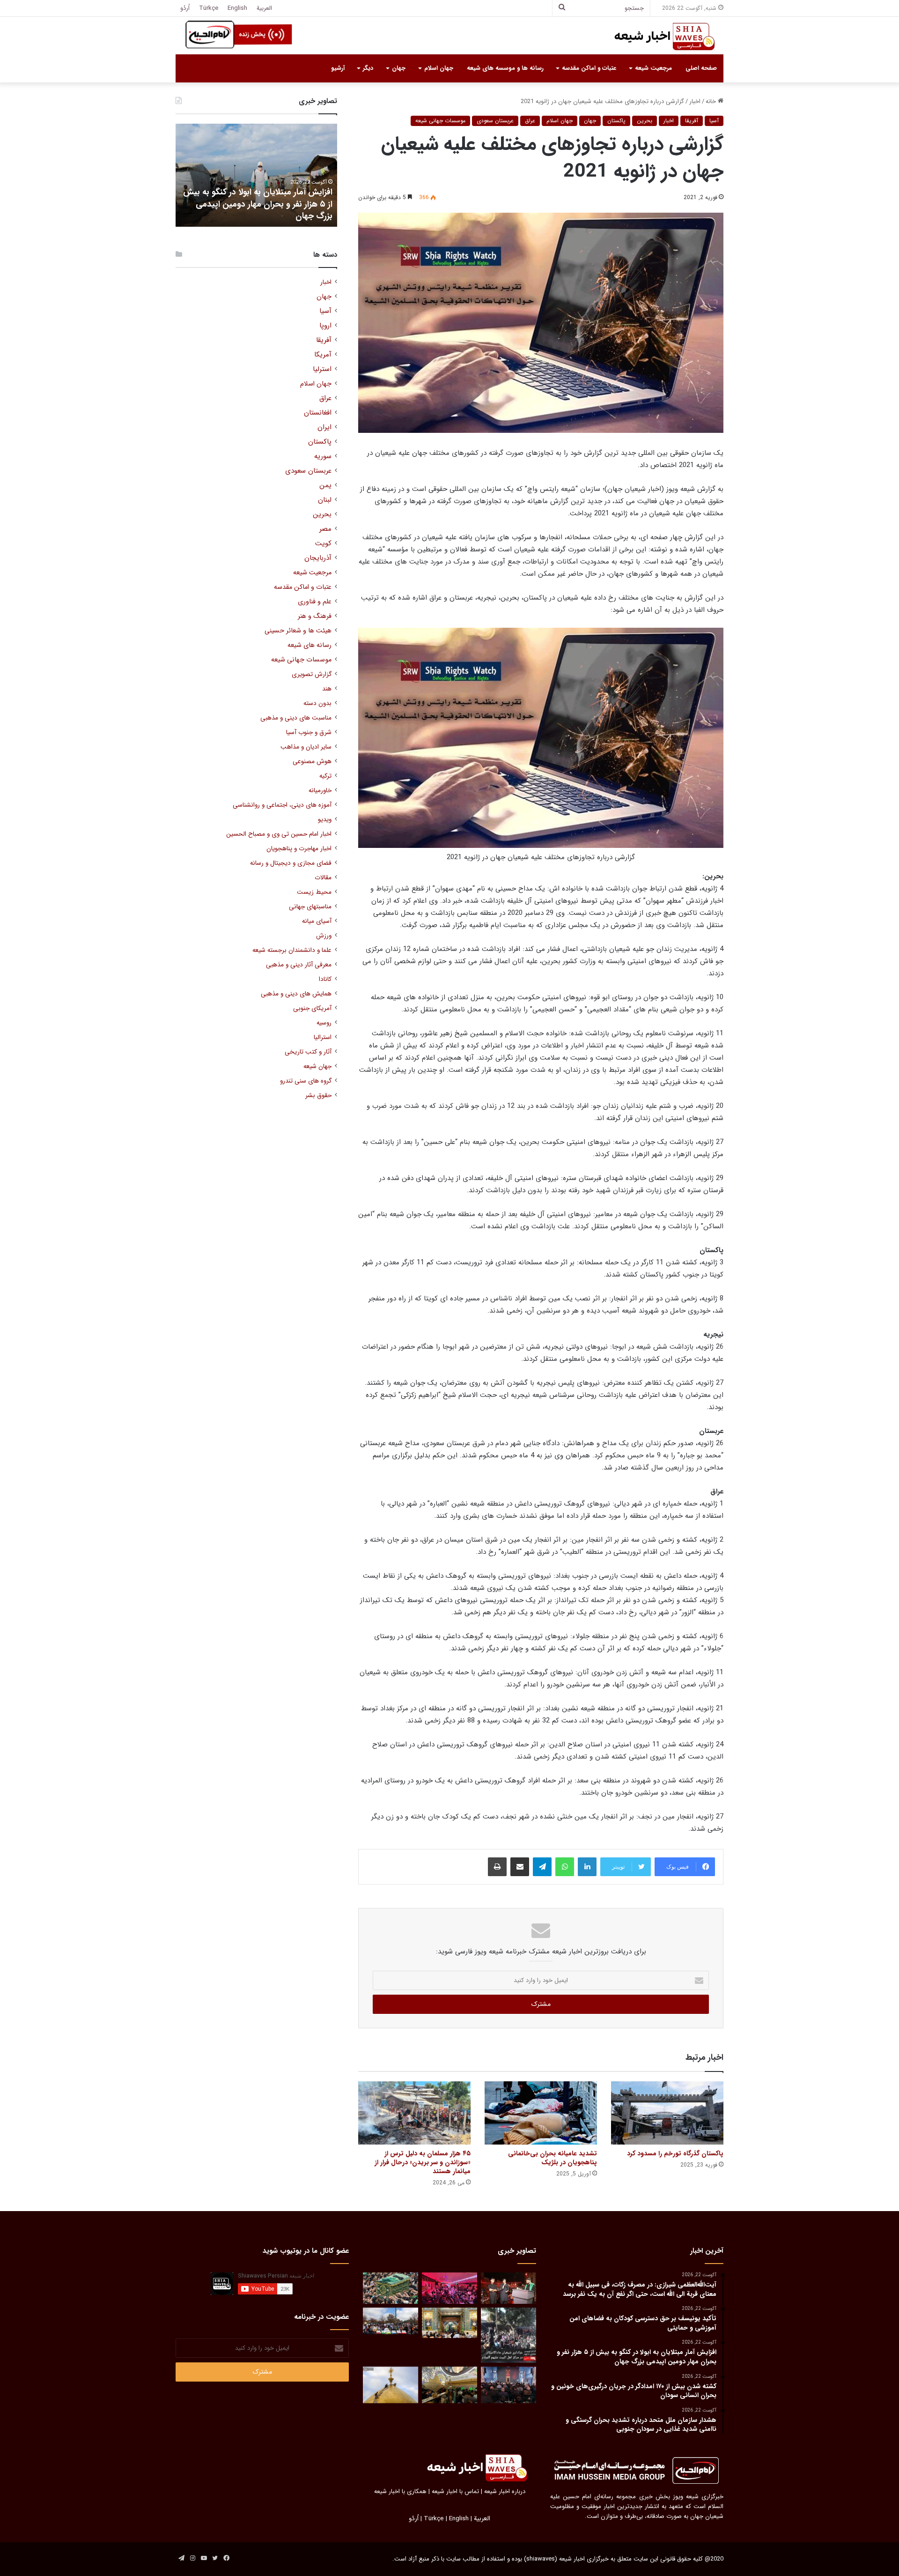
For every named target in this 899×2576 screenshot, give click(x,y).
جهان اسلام (439, 68)
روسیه (324, 1023)
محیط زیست (314, 892)
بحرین (645, 121)
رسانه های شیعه (309, 645)
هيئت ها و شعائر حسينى (298, 631)
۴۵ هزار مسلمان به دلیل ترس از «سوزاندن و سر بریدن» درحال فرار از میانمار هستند (423, 2162)
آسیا (714, 121)
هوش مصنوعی (312, 761)
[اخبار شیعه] (656, 37)
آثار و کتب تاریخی (308, 1052)
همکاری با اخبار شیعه (400, 2491)
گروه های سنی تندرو (306, 1081)
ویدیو (325, 820)
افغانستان (318, 413)
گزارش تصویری (312, 674)
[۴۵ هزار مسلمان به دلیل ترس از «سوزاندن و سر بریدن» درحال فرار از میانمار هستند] (414, 2113)
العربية (264, 8)
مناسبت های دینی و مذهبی (296, 718)
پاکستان (616, 121)
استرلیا (322, 369)
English (237, 8)
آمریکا (323, 355)
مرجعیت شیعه (653, 68)
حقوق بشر (318, 1095)
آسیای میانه (317, 921)
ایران (324, 427)
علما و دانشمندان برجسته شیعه (292, 950)
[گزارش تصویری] (508, 2335)
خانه (712, 101)
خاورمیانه (320, 791)
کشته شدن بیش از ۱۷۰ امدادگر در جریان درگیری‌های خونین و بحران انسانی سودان (234, 210)
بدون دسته (317, 703)
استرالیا (323, 1037)
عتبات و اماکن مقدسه (589, 68)
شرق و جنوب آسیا (309, 732)
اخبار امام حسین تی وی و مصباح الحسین (279, 834)
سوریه (323, 457)
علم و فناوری (315, 602)
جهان (399, 68)
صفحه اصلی (701, 68)
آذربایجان (318, 558)
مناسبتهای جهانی (310, 907)
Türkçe (209, 8)
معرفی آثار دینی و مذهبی (299, 965)
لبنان (325, 500)
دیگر (368, 68)
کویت (323, 544)
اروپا (325, 326)
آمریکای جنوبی (312, 1008)
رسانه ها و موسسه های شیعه (505, 68)
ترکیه (325, 776)
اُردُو (185, 8)
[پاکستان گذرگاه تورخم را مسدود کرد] (667, 2113)
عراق (530, 121)
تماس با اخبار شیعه (455, 2491)
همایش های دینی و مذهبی (296, 994)
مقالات (323, 878)
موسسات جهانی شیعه (440, 121)
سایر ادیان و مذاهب (306, 747)
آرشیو (338, 68)
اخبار (695, 101)
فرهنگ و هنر (315, 616)
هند (327, 689)
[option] (230, 175)
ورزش (324, 936)
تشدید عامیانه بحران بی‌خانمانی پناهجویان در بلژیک (553, 2158)
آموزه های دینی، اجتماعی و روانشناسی (282, 805)
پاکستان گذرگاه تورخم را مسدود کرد (675, 2153)
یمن (325, 486)
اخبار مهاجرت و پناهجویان (299, 849)
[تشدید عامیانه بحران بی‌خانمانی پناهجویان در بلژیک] (541, 2113)
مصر (325, 529)
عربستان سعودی (495, 121)
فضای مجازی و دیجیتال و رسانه (291, 863)
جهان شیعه (317, 1066)
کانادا (325, 979)
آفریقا (692, 121)
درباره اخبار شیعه (505, 2491)
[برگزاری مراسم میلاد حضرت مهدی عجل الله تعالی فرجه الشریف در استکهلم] (449, 2288)
